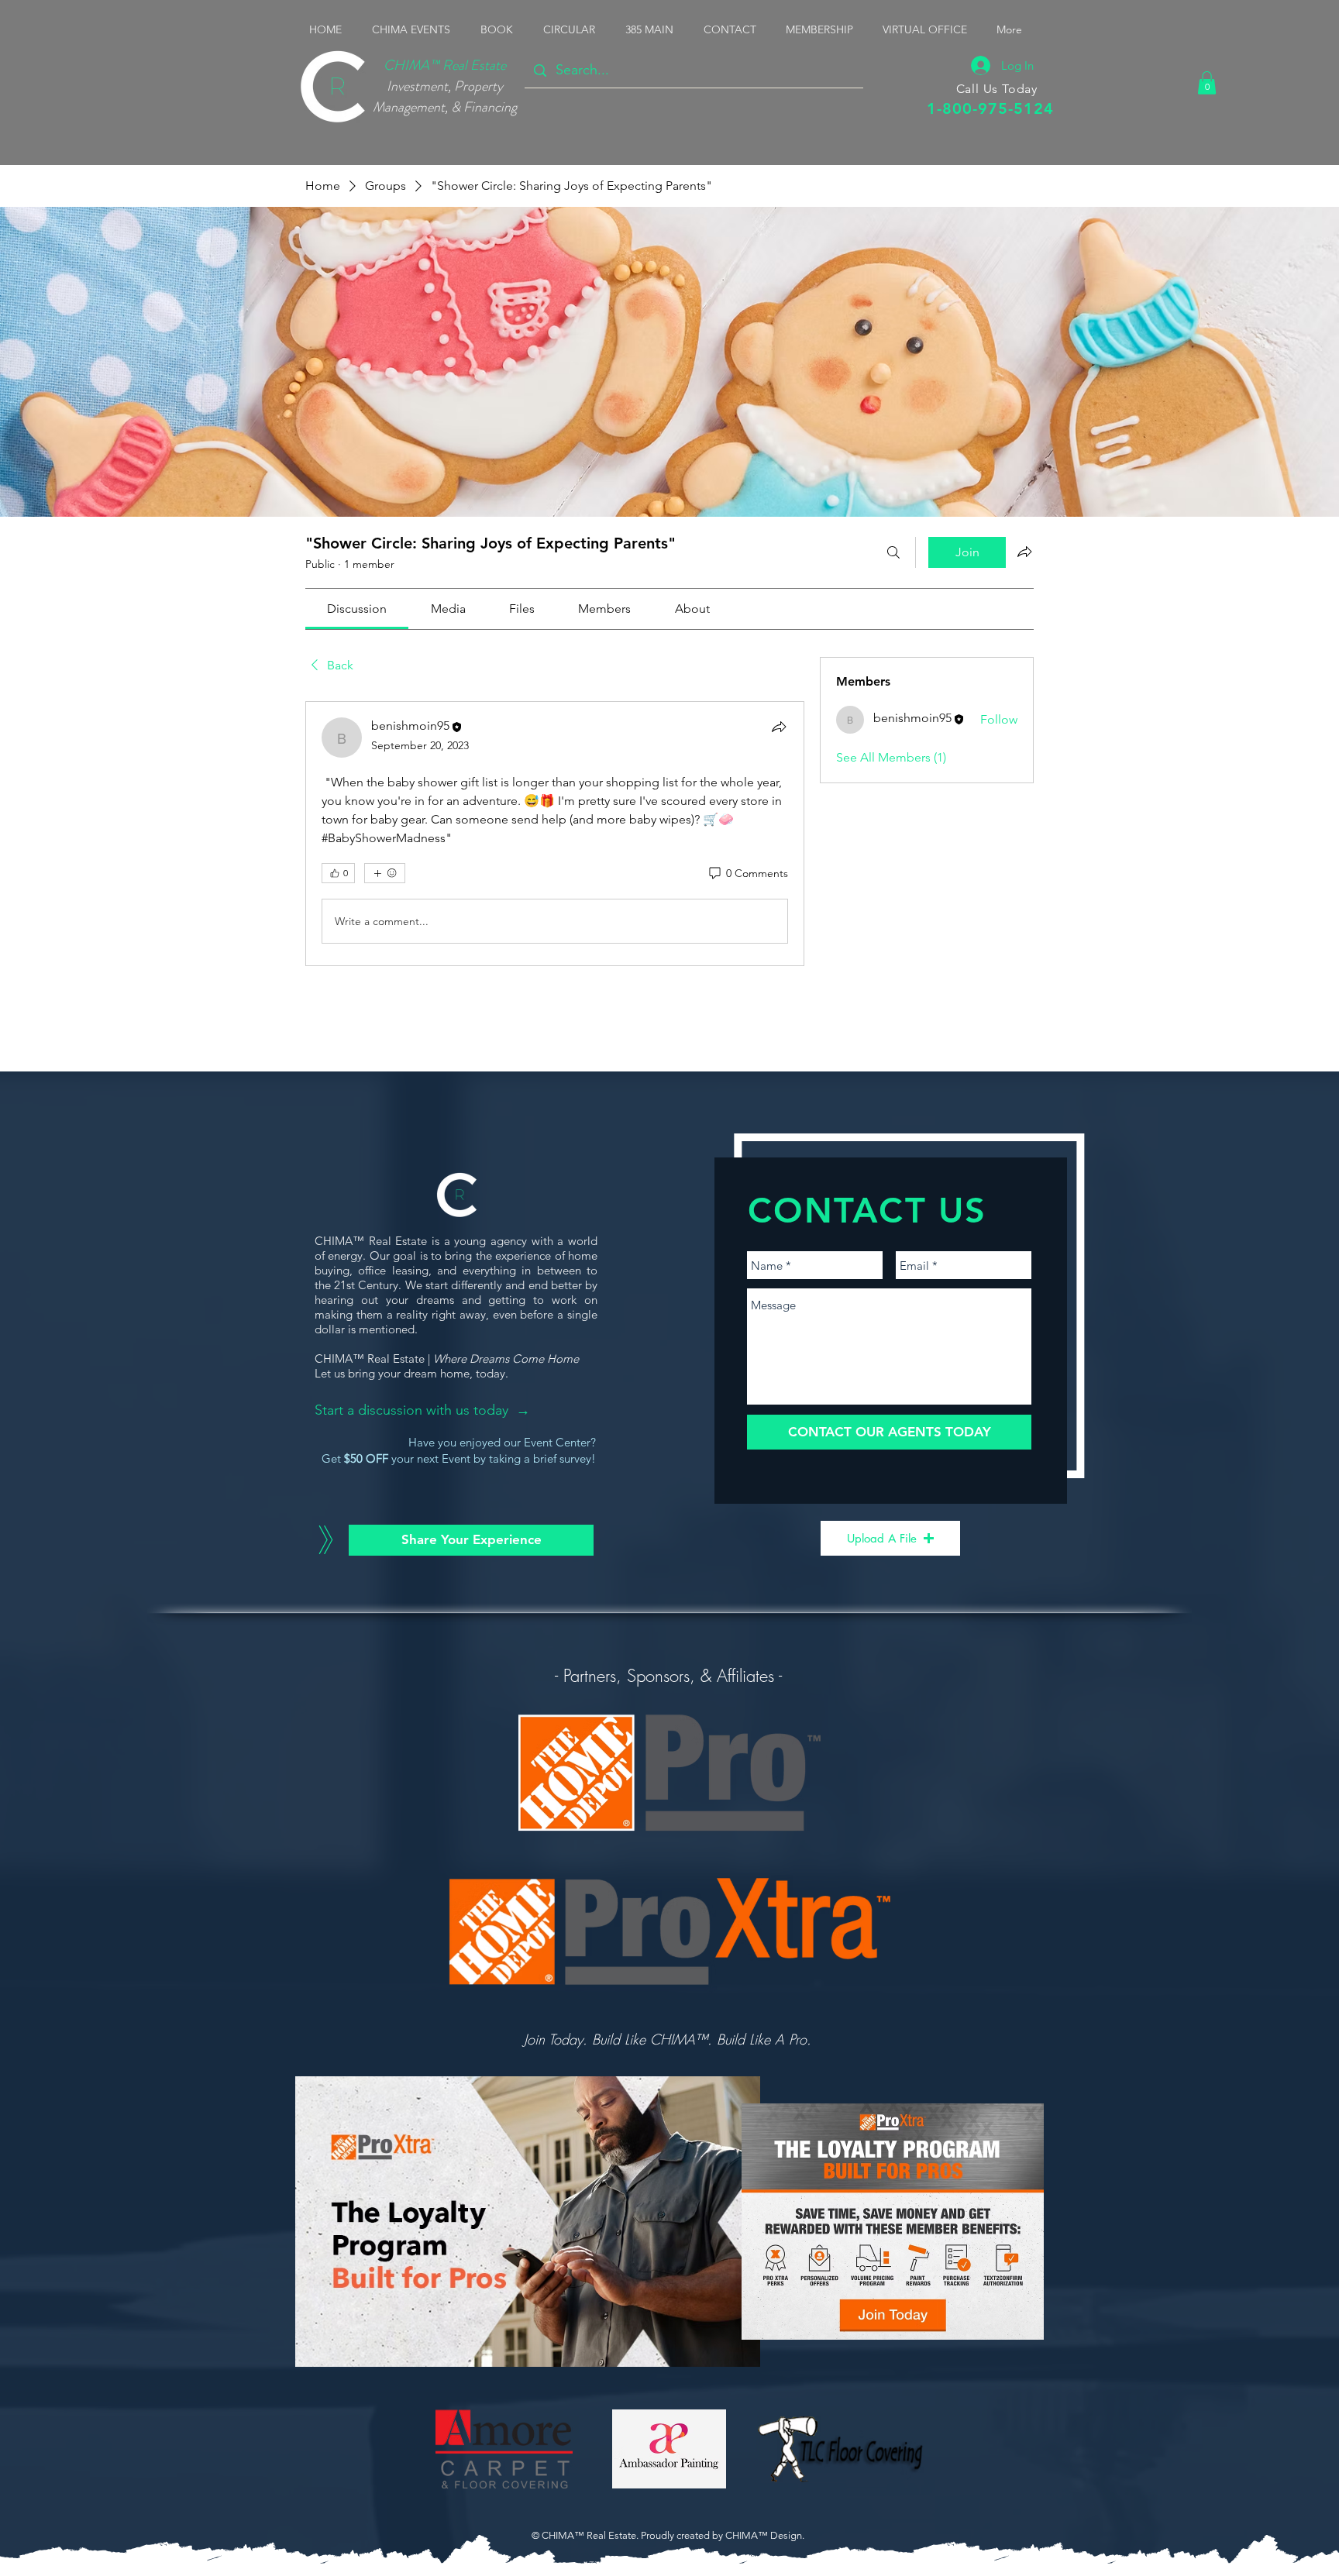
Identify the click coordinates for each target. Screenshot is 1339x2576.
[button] (415, 29)
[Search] (893, 552)
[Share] (779, 727)
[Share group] (1024, 552)
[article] (555, 834)
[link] (357, 609)
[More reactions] (385, 873)
